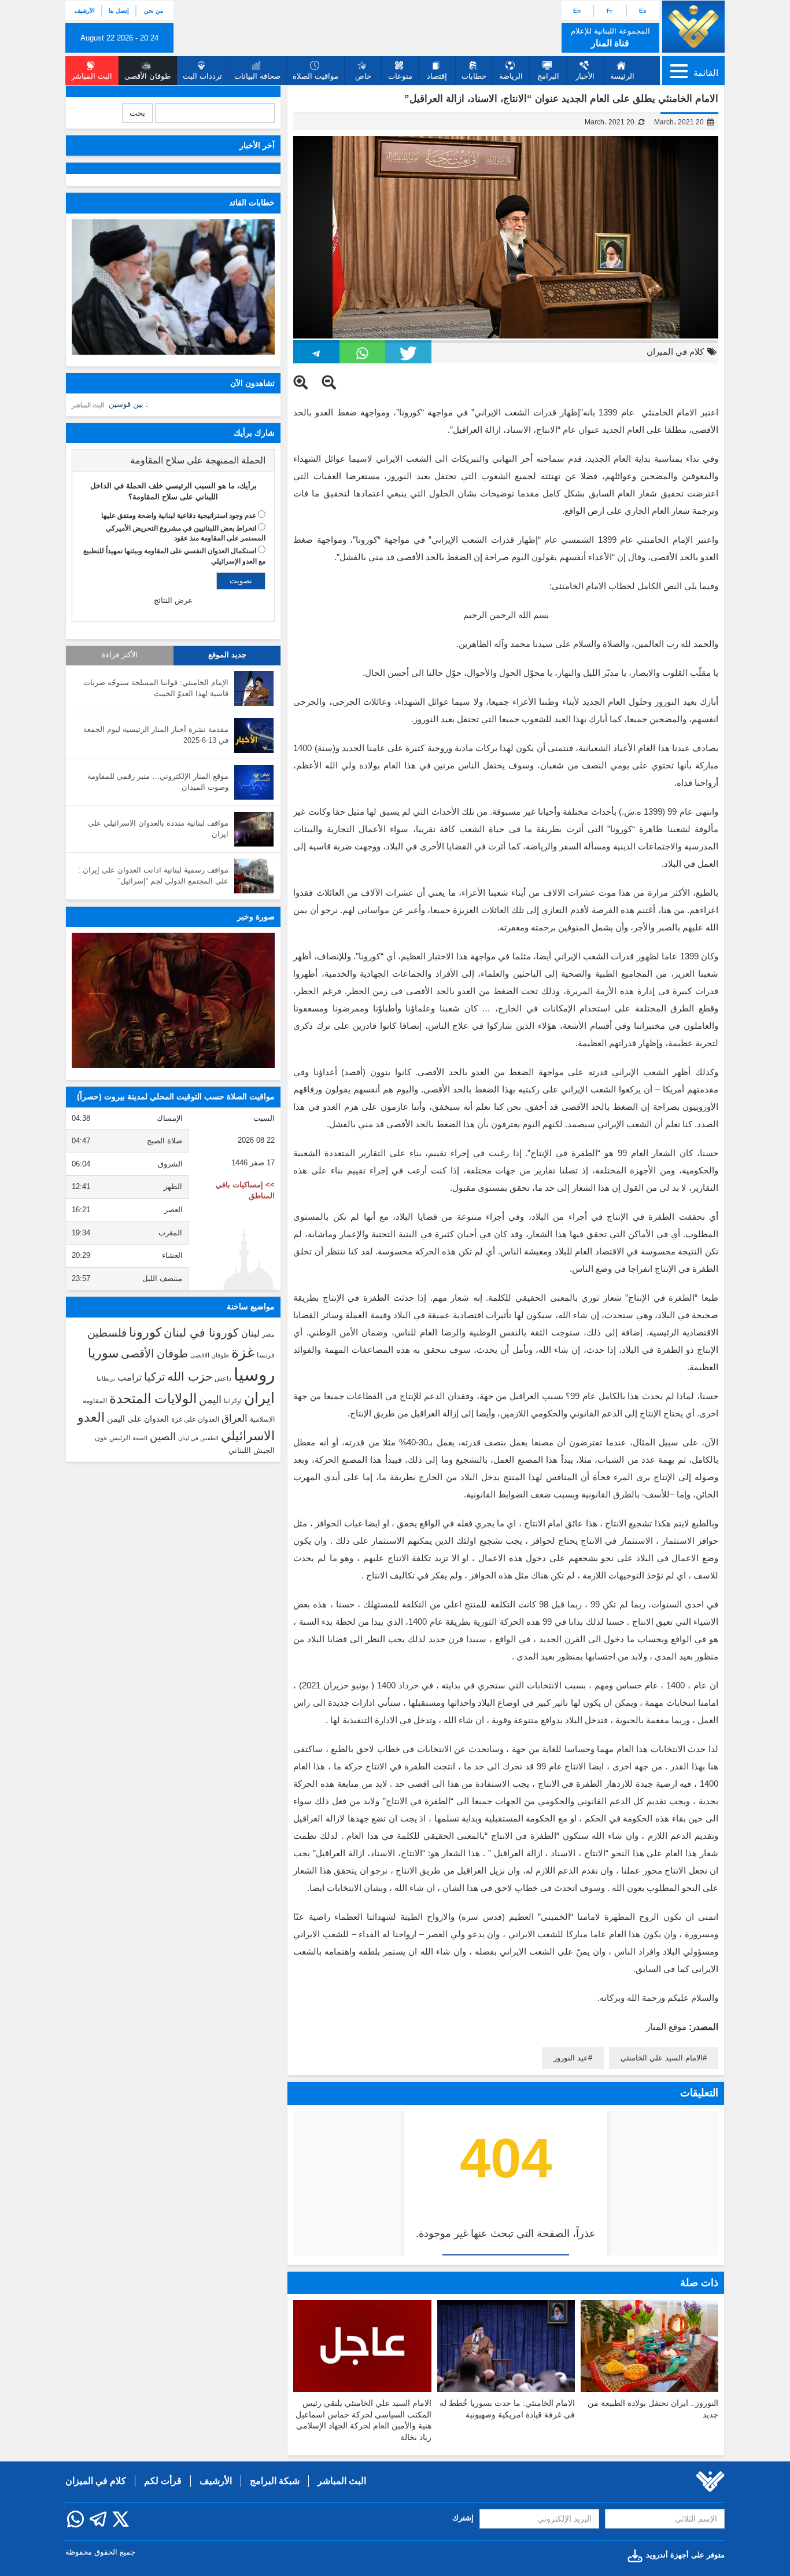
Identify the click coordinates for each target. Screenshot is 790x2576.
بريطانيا (106, 1379)
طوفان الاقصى (210, 1355)
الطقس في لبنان (198, 1438)
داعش (223, 1378)
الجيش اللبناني (252, 1450)
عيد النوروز (571, 2058)
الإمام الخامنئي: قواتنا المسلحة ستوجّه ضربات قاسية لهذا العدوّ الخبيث (156, 688)
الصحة (140, 1438)
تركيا (154, 1377)
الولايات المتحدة (153, 1399)
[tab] (173, 461)
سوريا (103, 1353)
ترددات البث (202, 76)
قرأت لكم (163, 2481)
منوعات (400, 76)
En (577, 11)
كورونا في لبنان (201, 1333)
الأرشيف (85, 11)
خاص (363, 76)
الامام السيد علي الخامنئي (662, 2058)
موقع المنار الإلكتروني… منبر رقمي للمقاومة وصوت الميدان (158, 782)
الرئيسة (622, 76)
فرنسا (266, 1355)
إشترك (463, 2518)
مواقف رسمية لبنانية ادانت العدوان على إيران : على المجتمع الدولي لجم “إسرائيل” (153, 875)
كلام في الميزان (675, 352)
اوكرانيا (233, 1401)
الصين (163, 1436)
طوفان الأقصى (154, 1354)
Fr (610, 11)
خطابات (474, 76)
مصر (268, 1334)
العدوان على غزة (195, 1419)
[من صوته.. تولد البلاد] (173, 1000)
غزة (243, 1352)
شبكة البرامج (275, 2481)
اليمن (210, 1400)
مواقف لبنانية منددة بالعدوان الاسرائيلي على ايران (158, 829)
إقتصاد (437, 76)
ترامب (130, 1377)
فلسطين (107, 1333)
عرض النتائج (173, 600)
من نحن (154, 11)
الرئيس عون (112, 1438)
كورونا (145, 1332)
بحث (137, 113)
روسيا (254, 1375)
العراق (235, 1418)
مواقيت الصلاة (315, 76)
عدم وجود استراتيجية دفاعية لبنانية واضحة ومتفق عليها (179, 516)
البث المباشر (88, 405)
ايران (259, 1398)
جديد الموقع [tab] (227, 655)
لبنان (250, 1333)
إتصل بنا (119, 11)
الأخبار (585, 76)
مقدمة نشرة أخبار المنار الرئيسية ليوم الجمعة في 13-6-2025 (156, 735)
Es (643, 11)
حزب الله (190, 1377)
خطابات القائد (252, 203)
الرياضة (511, 76)
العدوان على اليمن (138, 1419)
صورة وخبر (256, 917)
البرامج (548, 76)
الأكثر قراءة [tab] (120, 655)
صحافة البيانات (257, 76)
